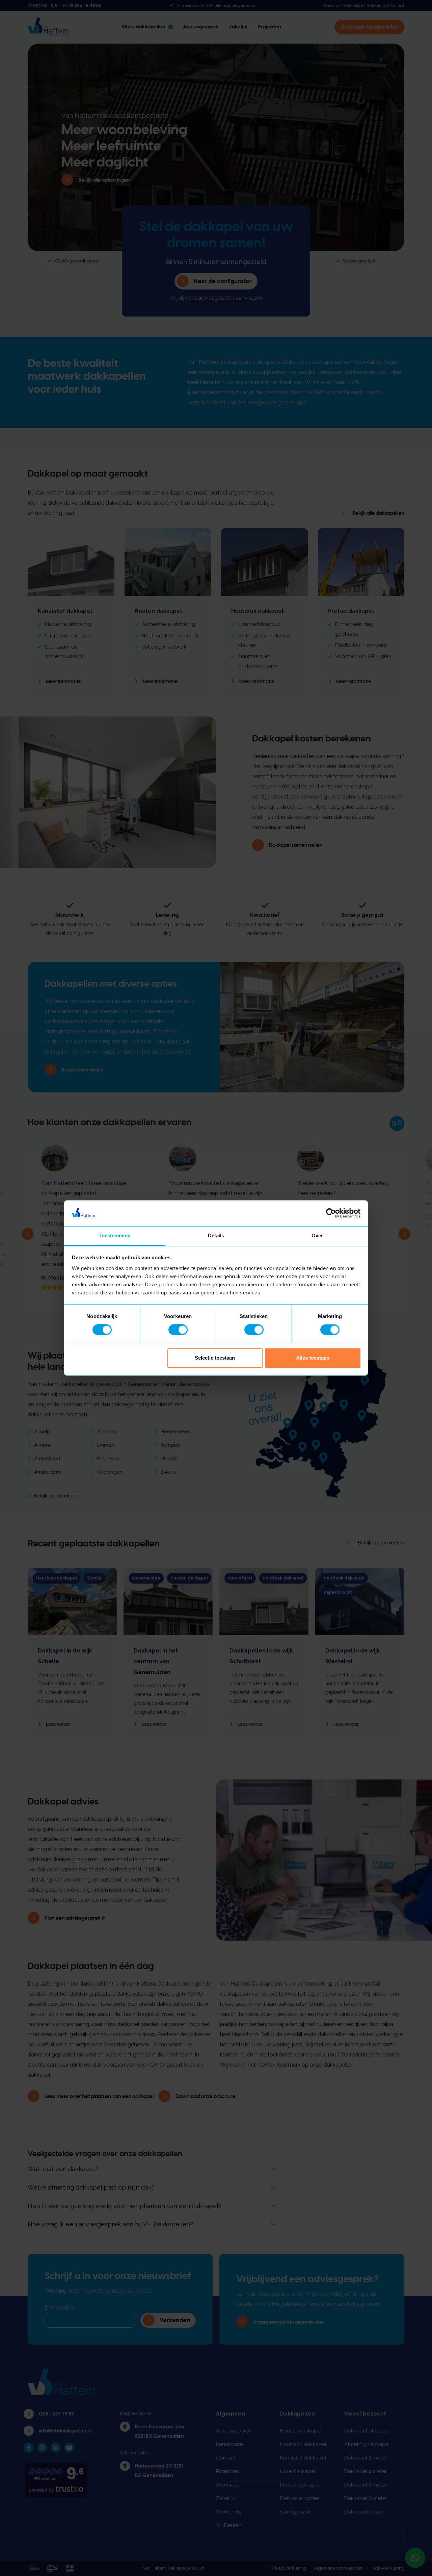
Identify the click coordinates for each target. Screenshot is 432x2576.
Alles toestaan (313, 1358)
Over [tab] (317, 1235)
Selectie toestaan (215, 1358)
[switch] (178, 1330)
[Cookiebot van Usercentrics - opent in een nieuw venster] (331, 1213)
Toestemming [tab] (115, 1235)
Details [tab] (216, 1235)
